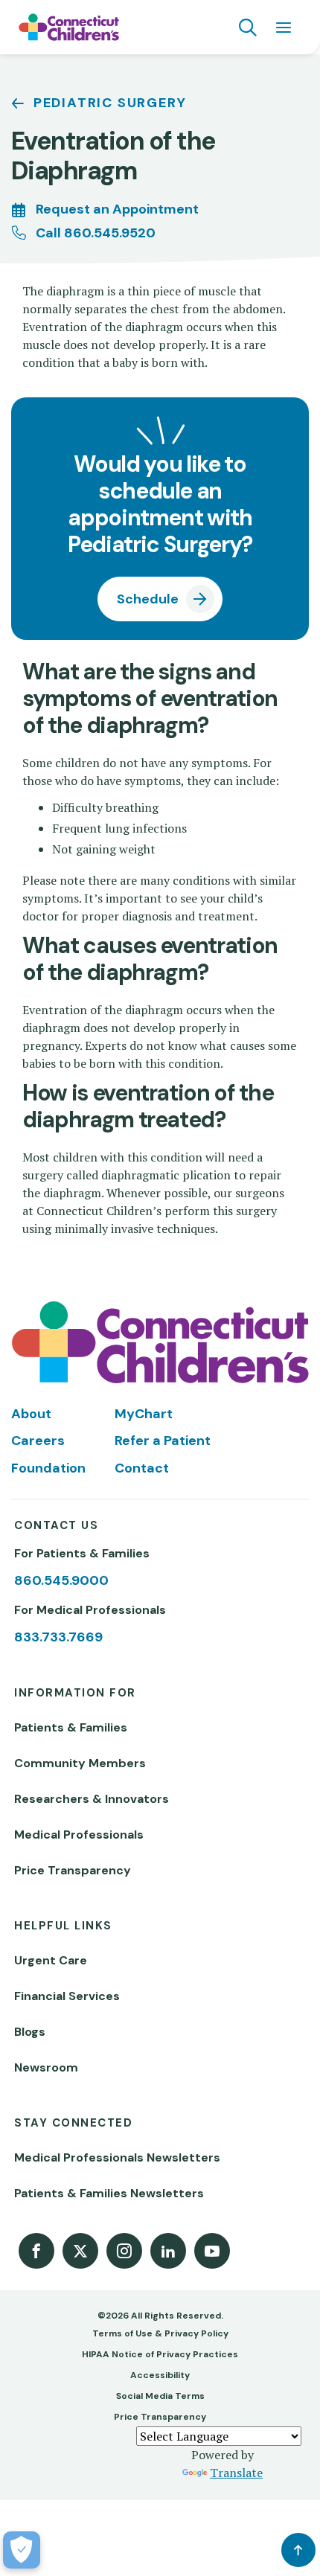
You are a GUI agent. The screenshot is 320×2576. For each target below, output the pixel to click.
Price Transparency (73, 1870)
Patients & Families (71, 1727)
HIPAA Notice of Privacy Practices (160, 2354)
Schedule (148, 599)
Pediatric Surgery (110, 103)
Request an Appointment (117, 209)
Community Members (80, 1763)
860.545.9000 (61, 1580)
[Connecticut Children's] (69, 28)
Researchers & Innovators (92, 1799)
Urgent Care (51, 1960)
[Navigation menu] (284, 28)
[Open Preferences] (22, 2550)
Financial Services (67, 1996)
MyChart (144, 1414)
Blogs (30, 2032)
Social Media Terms (160, 2396)
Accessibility (160, 2375)
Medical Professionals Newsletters (117, 2157)
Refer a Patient (163, 1441)
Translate (236, 2473)
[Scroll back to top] (298, 2550)
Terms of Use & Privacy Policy (160, 2333)
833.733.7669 (58, 1637)
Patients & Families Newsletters (109, 2193)
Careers (38, 1441)
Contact (142, 1468)
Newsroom (46, 2067)
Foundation (48, 1468)
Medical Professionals (79, 1835)
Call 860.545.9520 (96, 233)
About (31, 1414)
